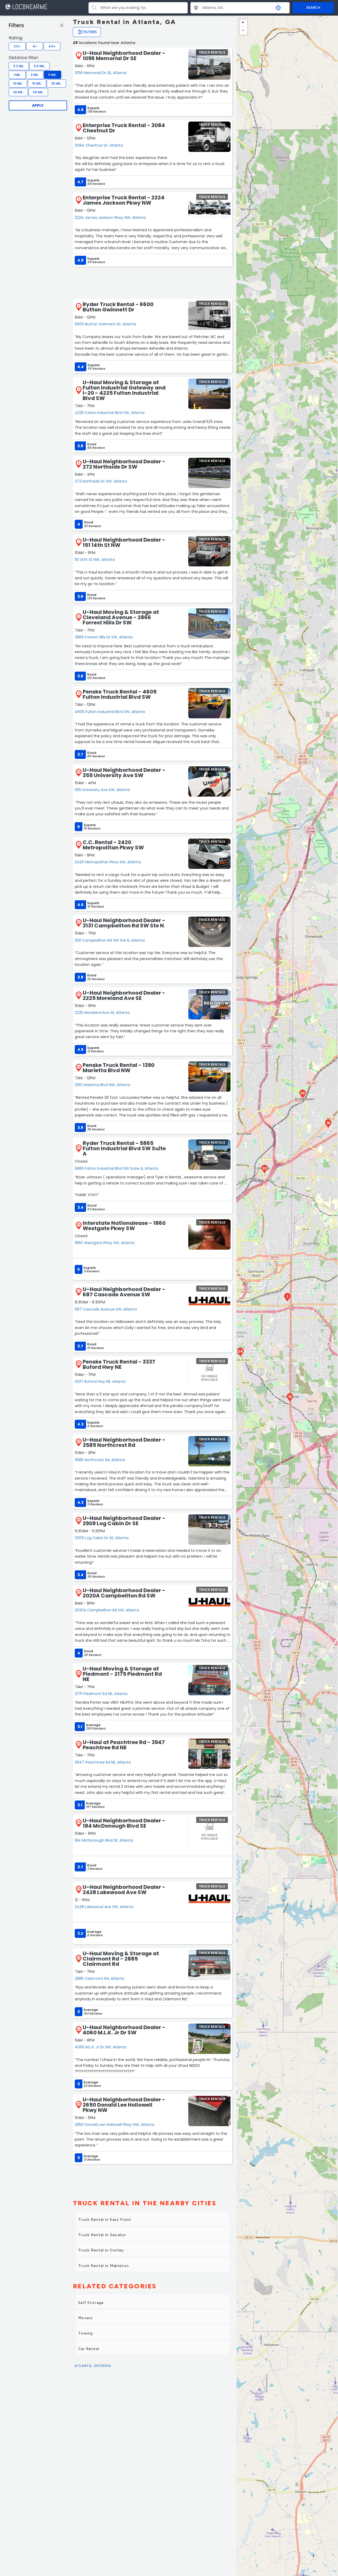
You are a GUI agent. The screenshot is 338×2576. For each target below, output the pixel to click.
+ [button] (243, 23)
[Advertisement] (153, 282)
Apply (38, 105)
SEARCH (313, 8)
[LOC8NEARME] (26, 6)
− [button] (243, 31)
